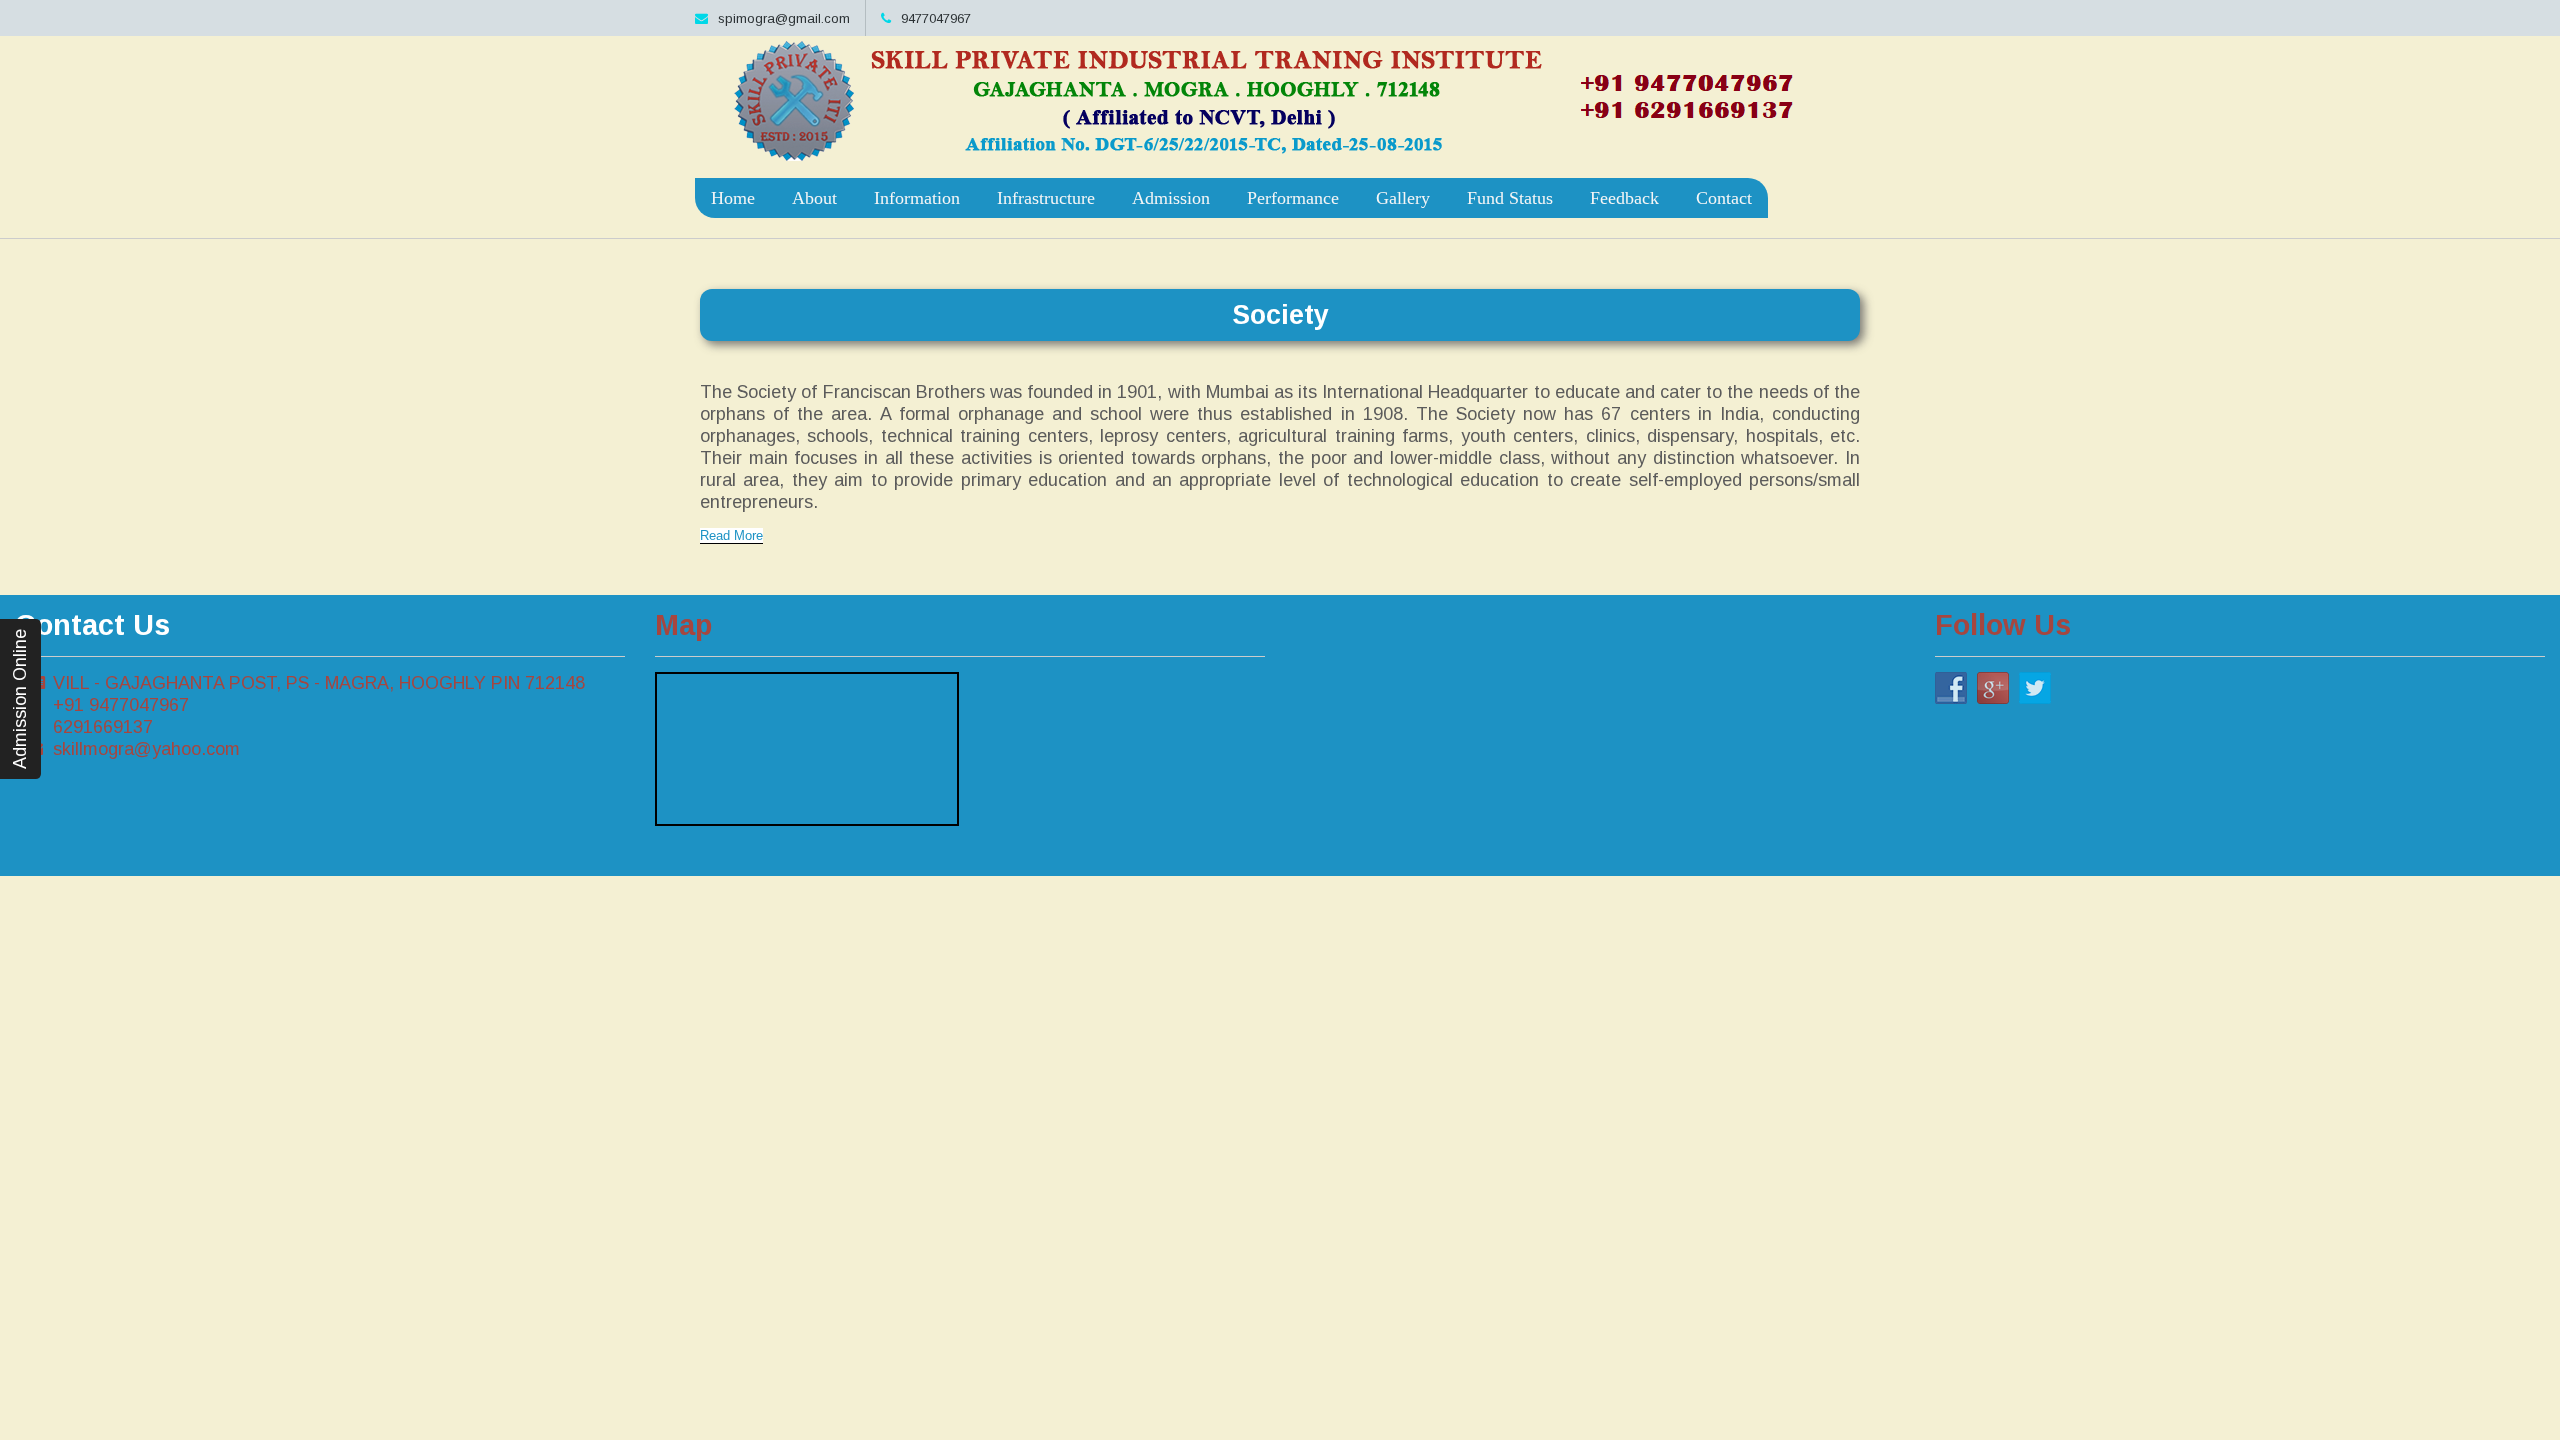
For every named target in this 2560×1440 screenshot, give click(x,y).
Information (917, 198)
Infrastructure (1046, 198)
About (814, 198)
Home (733, 198)
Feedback (1624, 198)
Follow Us (2003, 625)
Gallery (1403, 198)
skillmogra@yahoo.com (146, 749)
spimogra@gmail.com (784, 18)
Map (683, 625)
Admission (1171, 198)
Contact (1724, 198)
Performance (1293, 198)
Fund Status (1510, 198)
